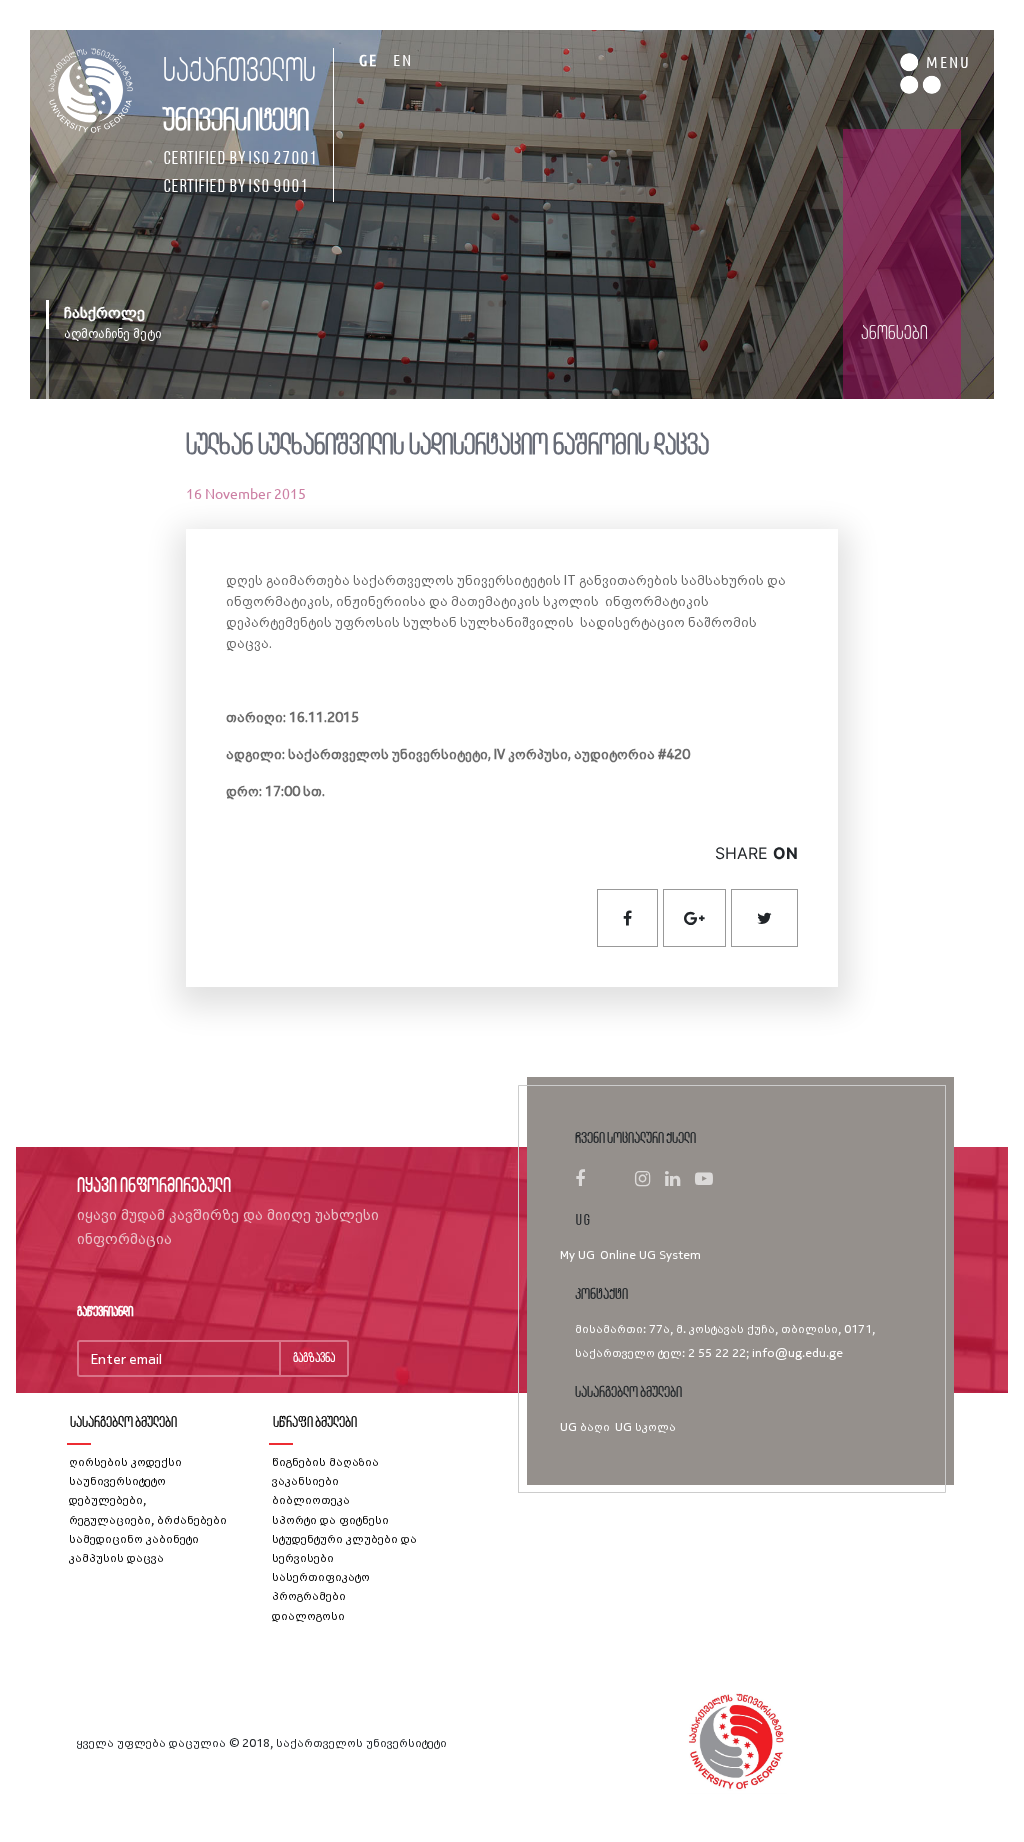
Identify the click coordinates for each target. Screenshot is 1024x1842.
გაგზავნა (314, 1358)
